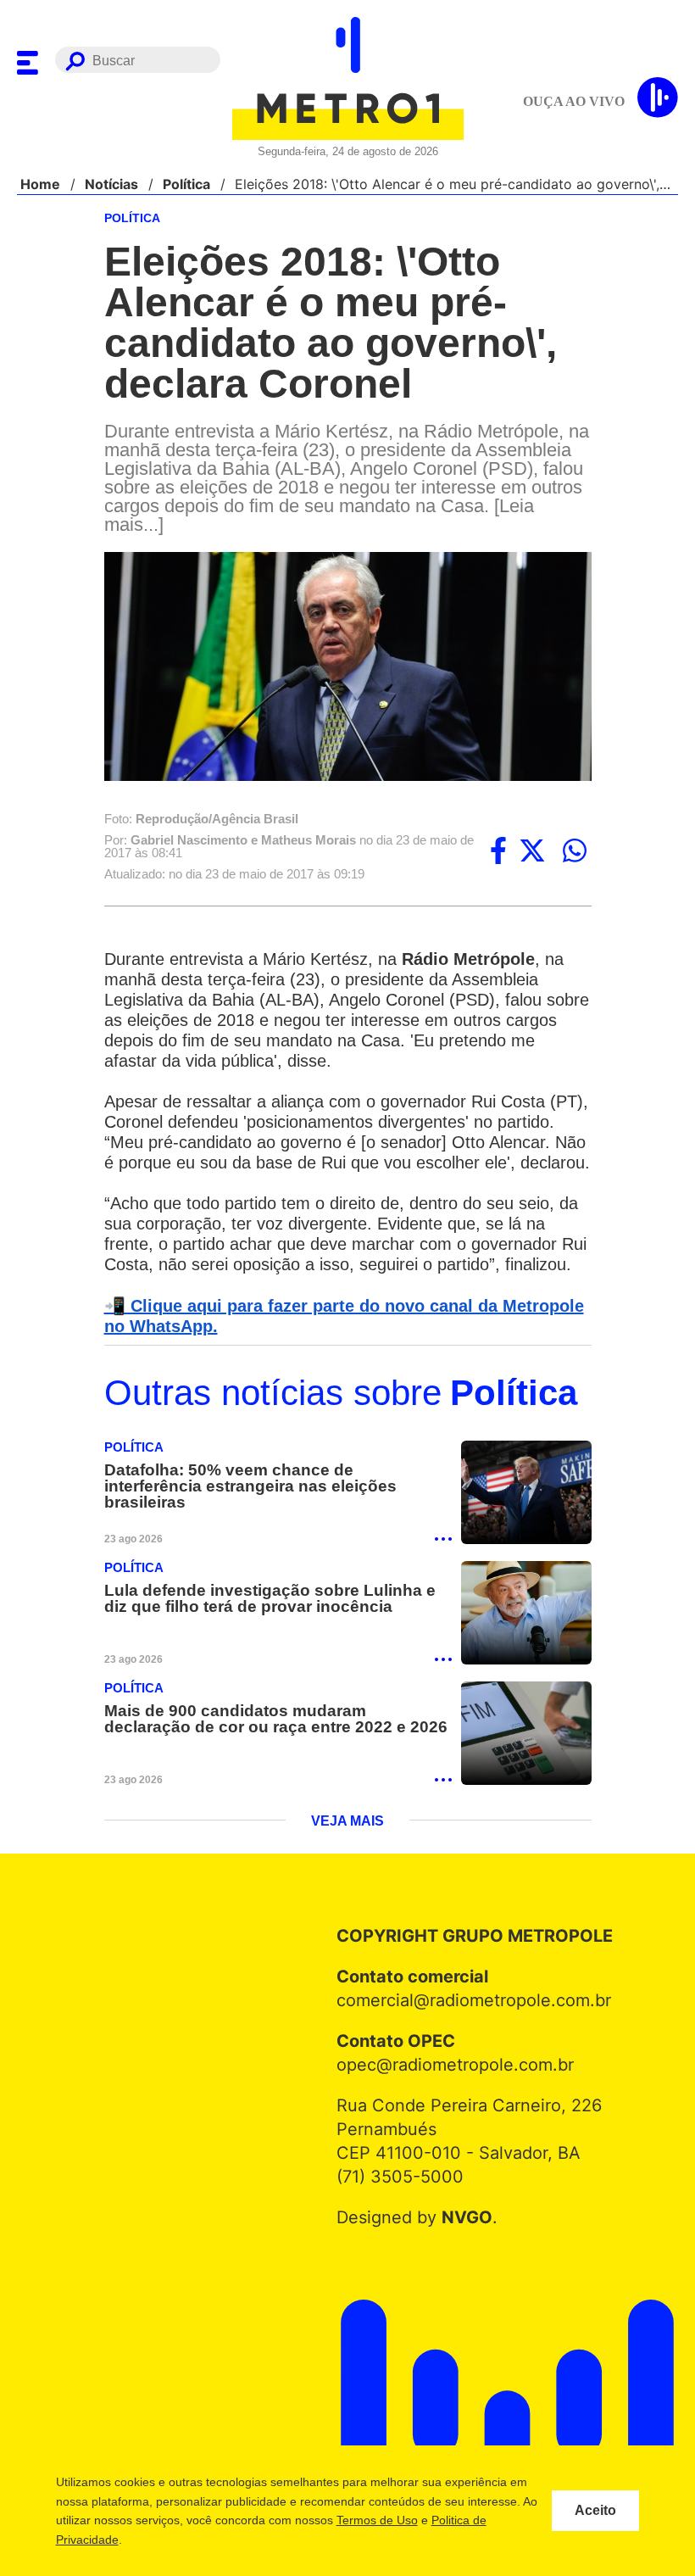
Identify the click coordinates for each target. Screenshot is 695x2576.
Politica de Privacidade (150, 2540)
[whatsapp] (575, 852)
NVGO (462, 2263)
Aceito (595, 2511)
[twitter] (532, 852)
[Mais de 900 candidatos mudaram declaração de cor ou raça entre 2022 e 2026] (526, 1779)
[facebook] (498, 852)
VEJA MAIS (348, 1867)
